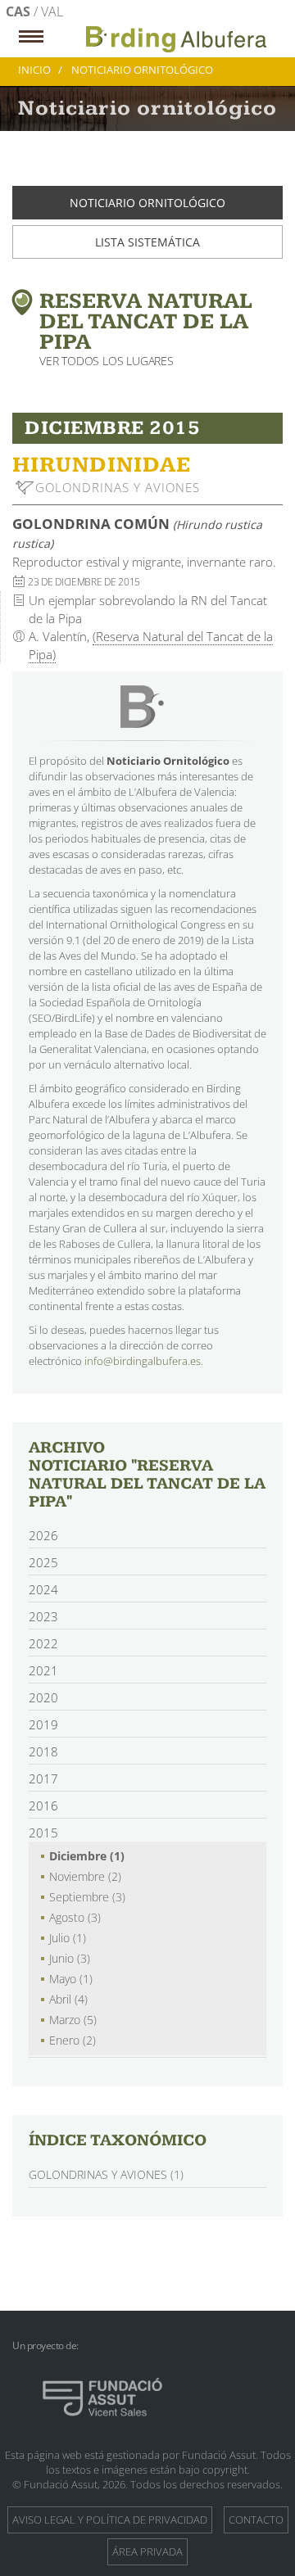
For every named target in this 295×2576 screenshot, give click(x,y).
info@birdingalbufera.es (143, 1361)
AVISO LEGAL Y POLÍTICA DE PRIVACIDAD (110, 2520)
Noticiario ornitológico (147, 203)
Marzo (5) (73, 2020)
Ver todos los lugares (107, 361)
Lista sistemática (147, 242)
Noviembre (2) (85, 1876)
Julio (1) (68, 1938)
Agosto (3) (75, 1917)
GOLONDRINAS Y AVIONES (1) (106, 2174)
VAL (52, 11)
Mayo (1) (71, 1979)
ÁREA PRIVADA (147, 2551)
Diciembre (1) (87, 1856)
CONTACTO (256, 2520)
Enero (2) (73, 2040)
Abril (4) (68, 1999)
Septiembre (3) (87, 1897)
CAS (20, 11)
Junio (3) (70, 1958)
